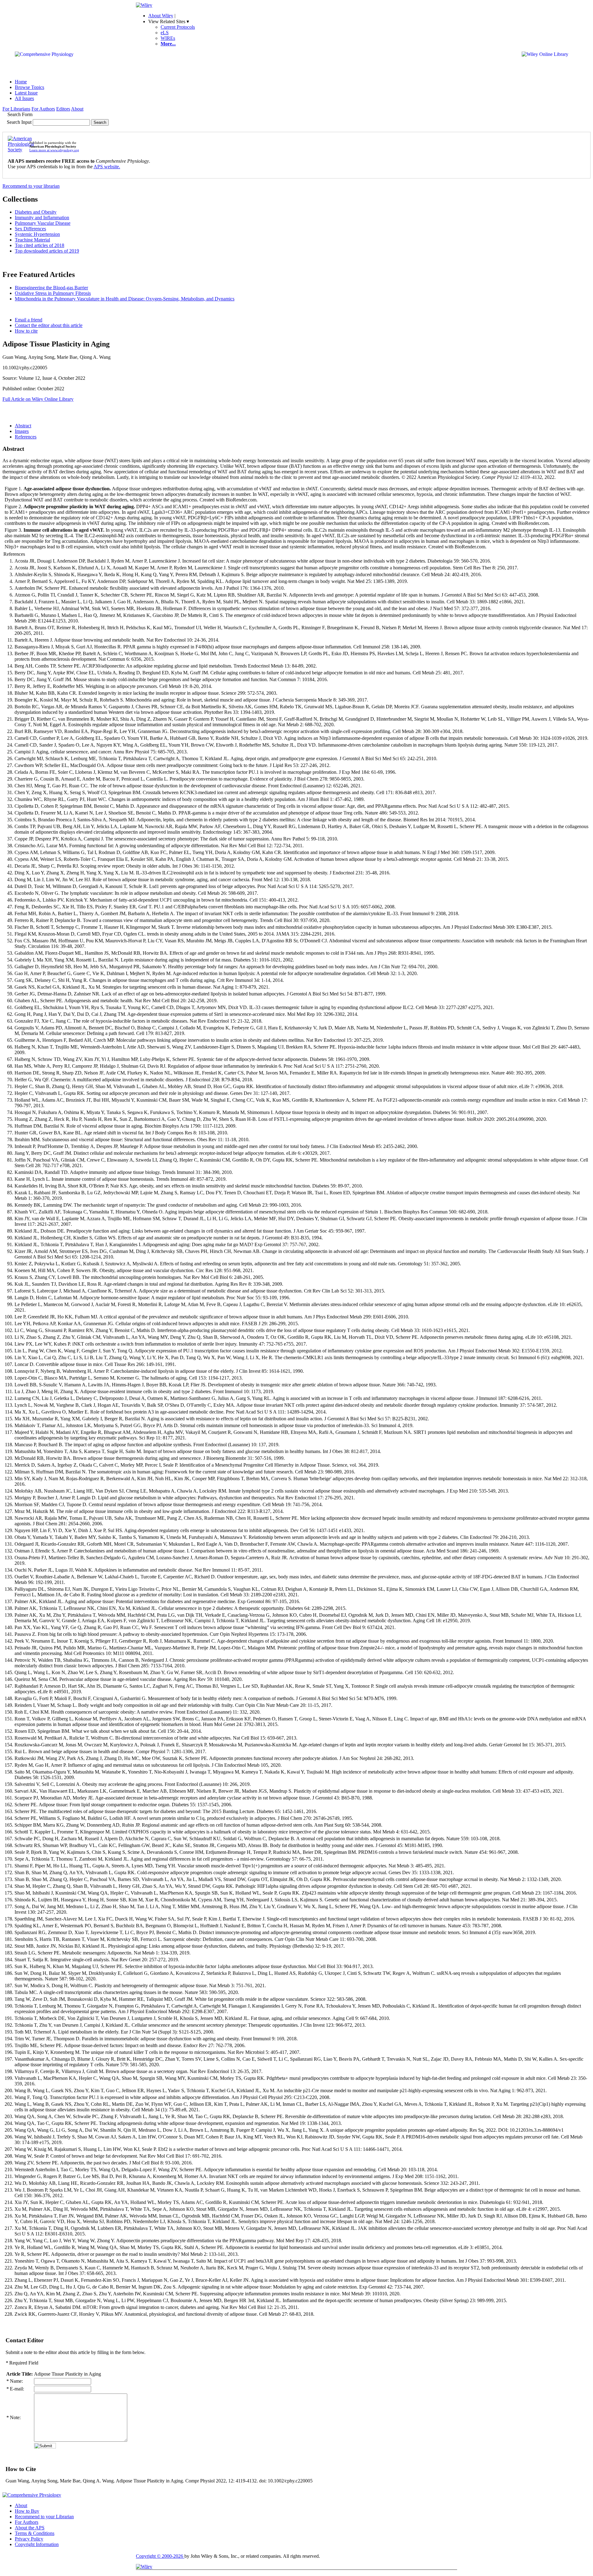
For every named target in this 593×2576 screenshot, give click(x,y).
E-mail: (15, 2389)
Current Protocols (178, 27)
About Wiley (161, 16)
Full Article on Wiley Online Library (38, 399)
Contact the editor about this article (49, 325)
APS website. (107, 167)
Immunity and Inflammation (42, 218)
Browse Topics (29, 87)
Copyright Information (37, 2544)
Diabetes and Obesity (36, 212)
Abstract (23, 426)
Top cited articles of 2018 (40, 245)
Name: (15, 2381)
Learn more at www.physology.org (54, 150)
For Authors (43, 109)
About (77, 109)
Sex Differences (30, 229)
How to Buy (27, 2511)
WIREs (168, 38)
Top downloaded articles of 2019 (47, 251)
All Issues (24, 98)
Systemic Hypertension (37, 234)
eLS (165, 33)
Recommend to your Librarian (44, 2517)
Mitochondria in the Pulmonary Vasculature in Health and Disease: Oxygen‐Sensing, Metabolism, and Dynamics (125, 299)
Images (22, 431)
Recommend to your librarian (31, 186)
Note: (13, 2417)
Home (21, 82)
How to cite (26, 331)
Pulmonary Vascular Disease (43, 223)
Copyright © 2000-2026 (160, 2556)
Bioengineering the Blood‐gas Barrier (51, 288)
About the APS (30, 2528)
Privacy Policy (29, 2539)
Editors (63, 109)
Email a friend (29, 320)
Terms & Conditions (35, 2533)
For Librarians (16, 109)
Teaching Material (32, 240)
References (26, 437)
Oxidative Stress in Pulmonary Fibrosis (53, 293)
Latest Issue (26, 93)
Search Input (19, 122)
